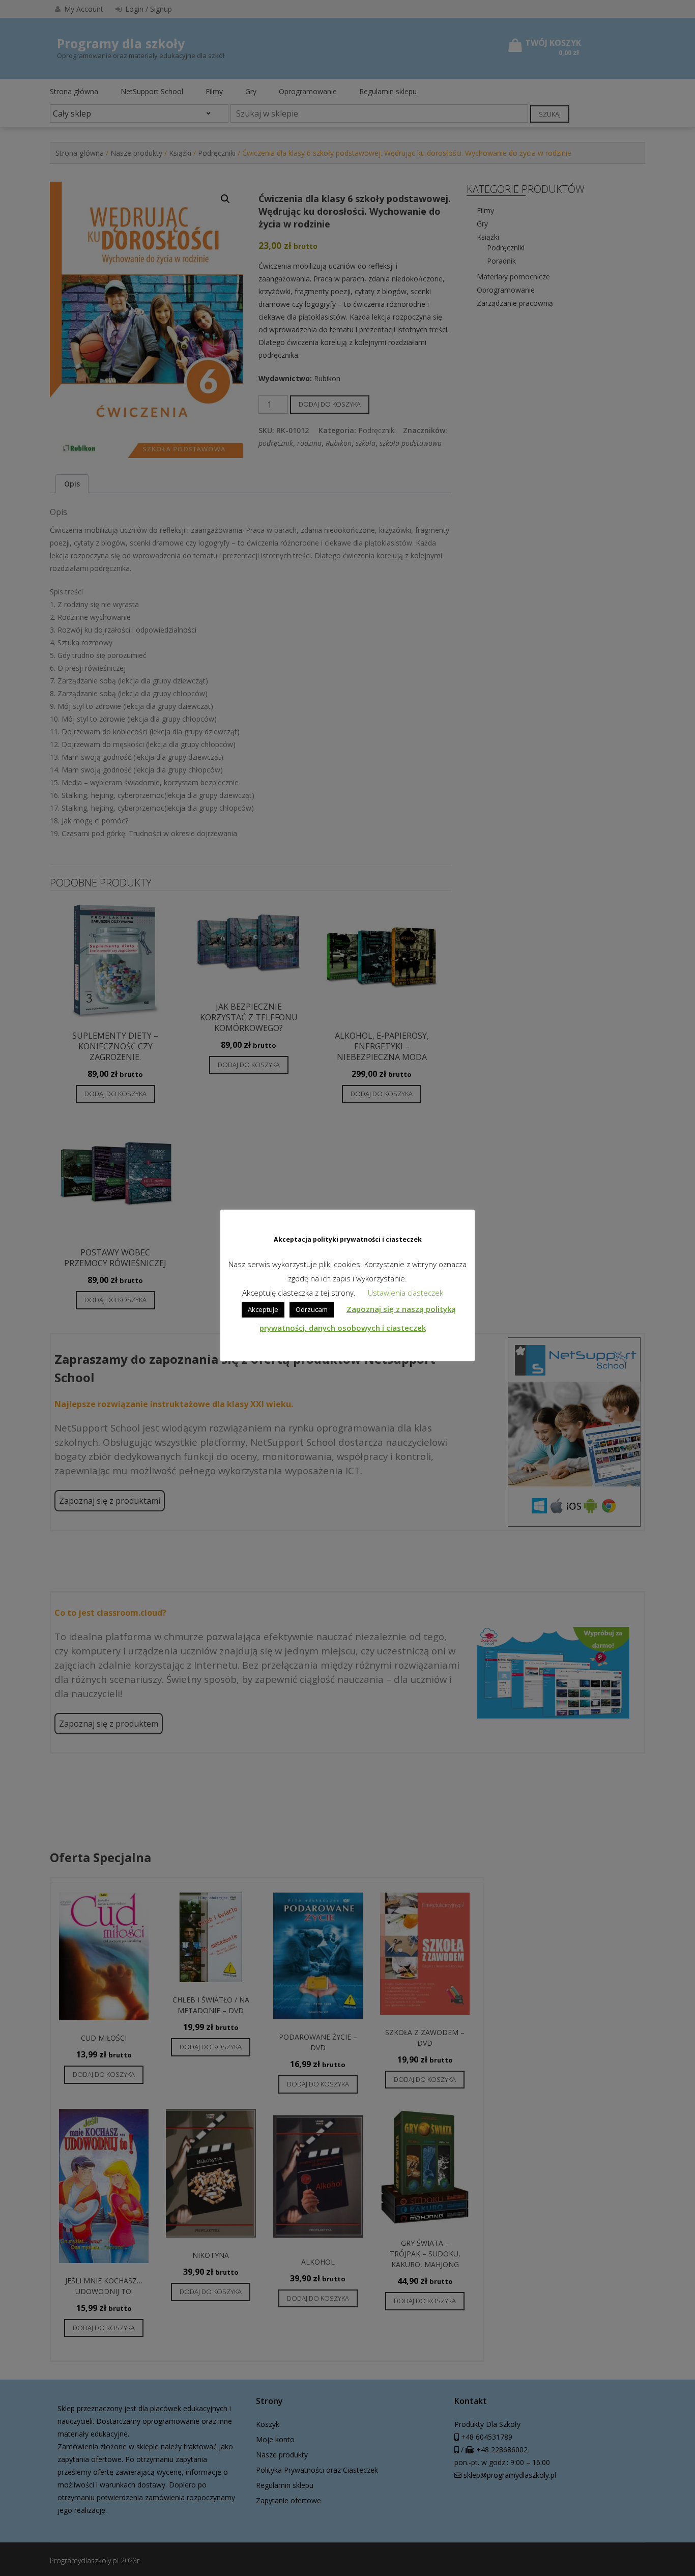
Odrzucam (312, 1309)
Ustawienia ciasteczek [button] (406, 1293)
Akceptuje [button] (263, 1309)
